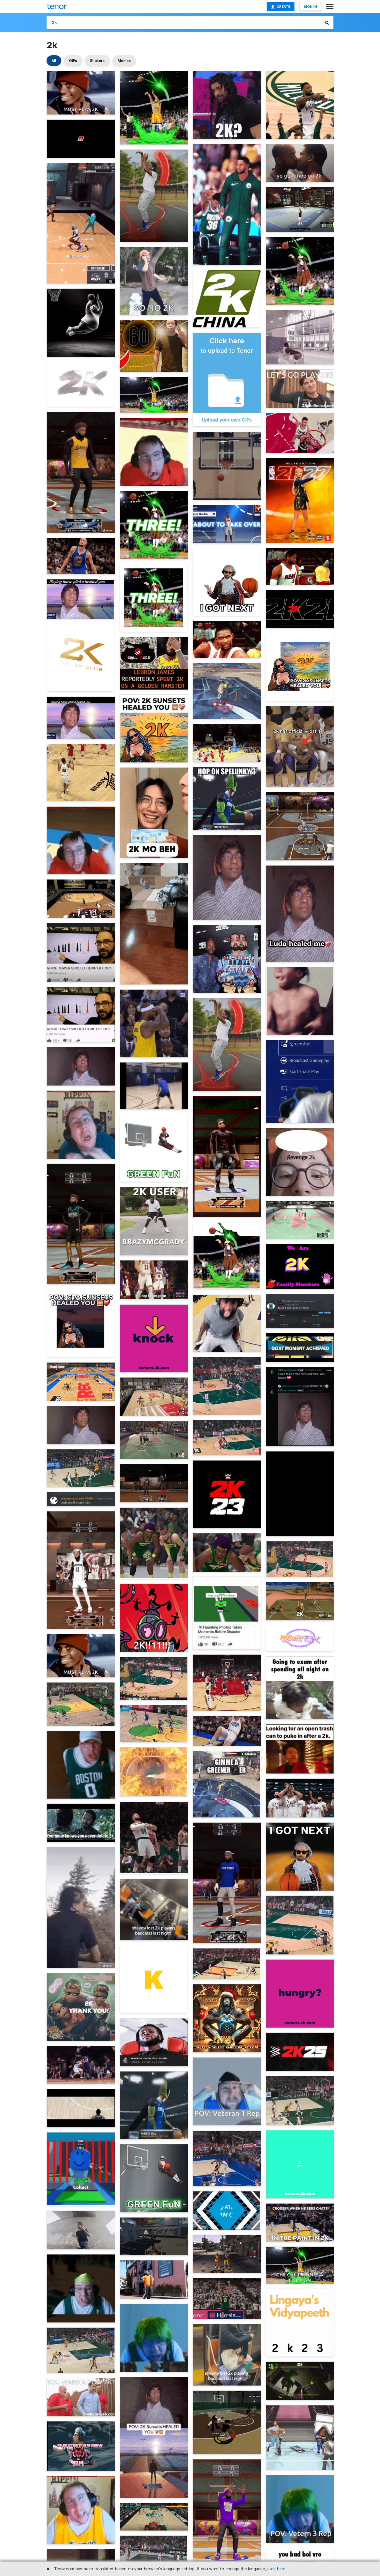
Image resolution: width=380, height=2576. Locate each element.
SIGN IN (310, 6)
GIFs (73, 61)
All (54, 61)
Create (283, 6)
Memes (124, 61)
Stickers (97, 61)
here (281, 2569)
